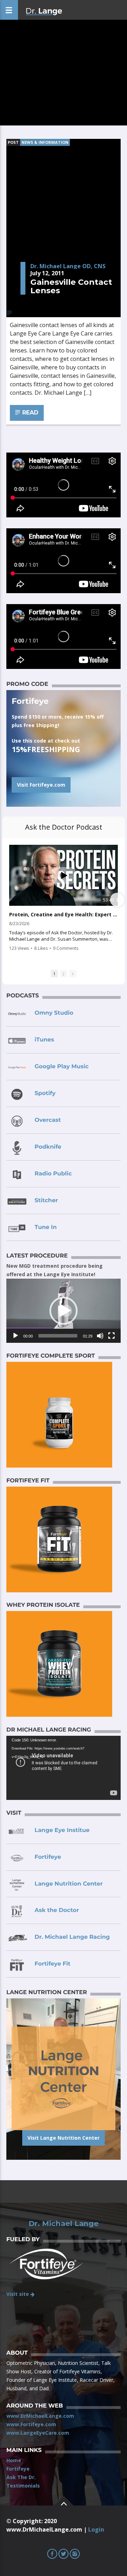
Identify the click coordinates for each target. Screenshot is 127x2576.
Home (14, 2460)
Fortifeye (18, 2469)
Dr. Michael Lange (64, 2224)
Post (13, 142)
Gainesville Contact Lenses (71, 286)
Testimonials (23, 2486)
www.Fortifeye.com (31, 2424)
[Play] (16, 1336)
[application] (64, 1311)
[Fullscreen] (111, 1336)
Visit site (18, 2294)
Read (29, 413)
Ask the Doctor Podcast (64, 827)
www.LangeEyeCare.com (38, 2433)
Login (96, 2529)
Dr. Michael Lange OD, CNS (68, 266)
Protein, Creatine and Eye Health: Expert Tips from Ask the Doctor (64, 915)
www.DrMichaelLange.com (40, 2416)
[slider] (58, 1336)
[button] (64, 1311)
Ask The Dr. (21, 2477)
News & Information (45, 142)
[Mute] (100, 1336)
